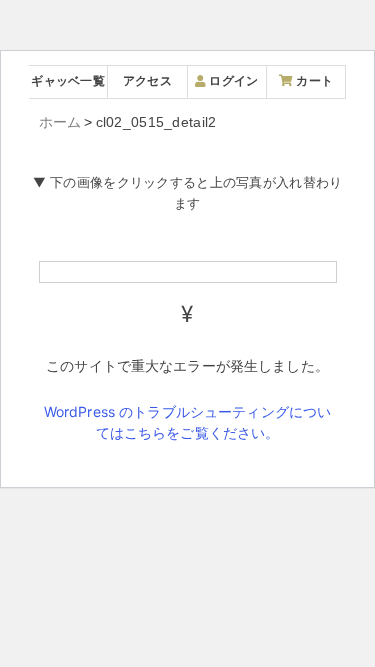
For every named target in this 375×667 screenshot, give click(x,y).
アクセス (147, 80)
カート (313, 80)
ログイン (232, 80)
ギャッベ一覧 (68, 80)
